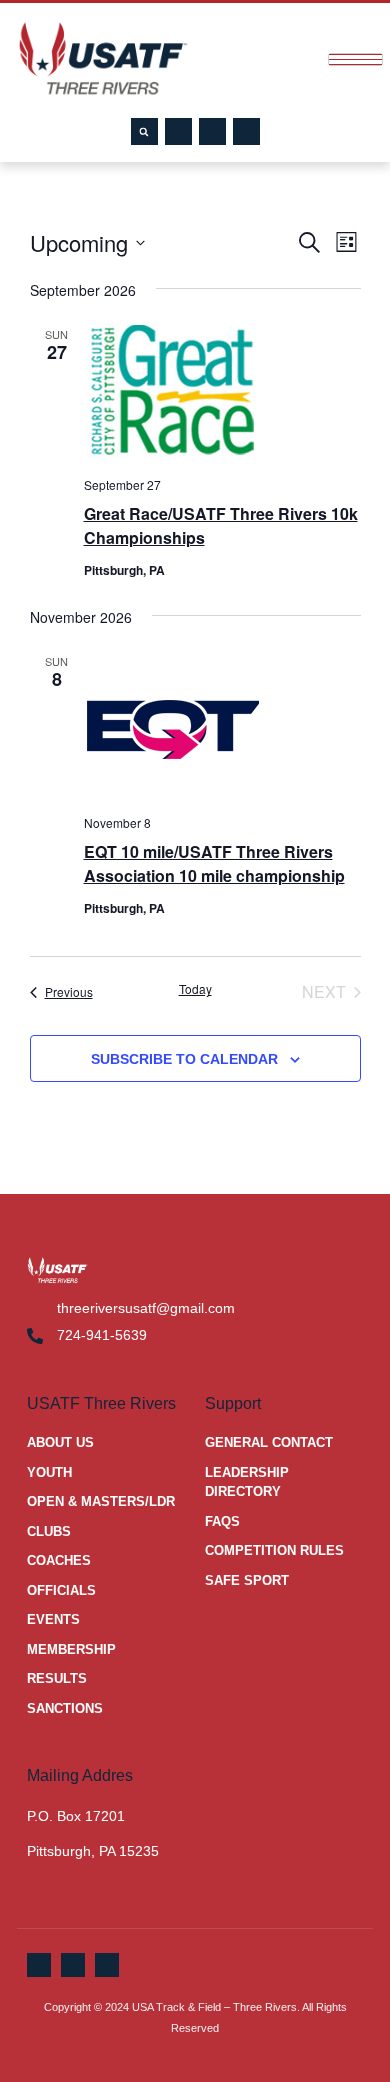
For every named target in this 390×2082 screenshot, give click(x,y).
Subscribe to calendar (184, 1059)
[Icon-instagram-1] (246, 131)
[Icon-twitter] (212, 131)
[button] (144, 131)
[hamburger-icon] (355, 59)
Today (195, 989)
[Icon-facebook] (178, 131)
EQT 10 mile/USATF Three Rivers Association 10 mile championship (214, 863)
